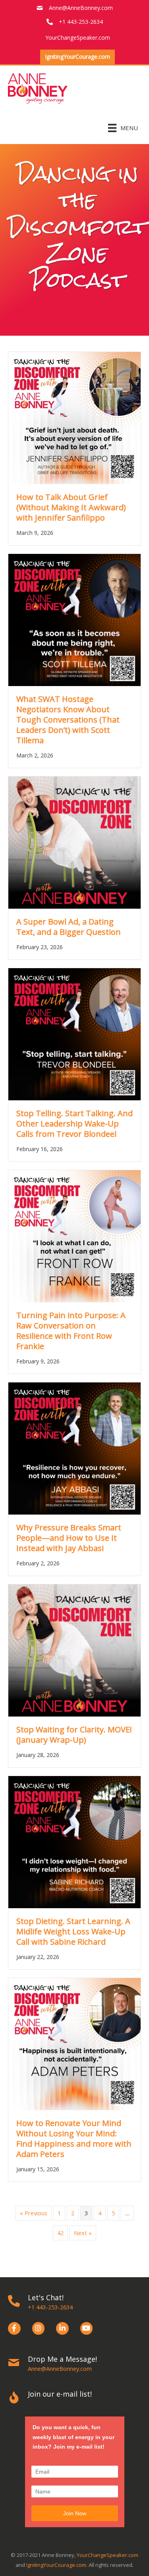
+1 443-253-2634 (50, 2307)
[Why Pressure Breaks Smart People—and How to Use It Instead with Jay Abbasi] (74, 1448)
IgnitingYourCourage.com (56, 2565)
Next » (83, 2233)
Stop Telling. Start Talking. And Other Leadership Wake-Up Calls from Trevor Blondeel (74, 1124)
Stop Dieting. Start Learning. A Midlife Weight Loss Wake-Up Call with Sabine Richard (73, 1931)
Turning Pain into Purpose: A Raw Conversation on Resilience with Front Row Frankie (71, 1331)
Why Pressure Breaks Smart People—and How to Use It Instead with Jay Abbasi (69, 1538)
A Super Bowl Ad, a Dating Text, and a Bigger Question (69, 927)
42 (60, 2233)
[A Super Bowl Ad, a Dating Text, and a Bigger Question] (74, 842)
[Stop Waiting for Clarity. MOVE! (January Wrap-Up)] (74, 1650)
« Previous (34, 2213)
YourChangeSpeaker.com (107, 2555)
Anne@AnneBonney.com (81, 8)
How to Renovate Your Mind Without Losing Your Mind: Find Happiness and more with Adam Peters (74, 2139)
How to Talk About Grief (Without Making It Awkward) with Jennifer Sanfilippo (71, 507)
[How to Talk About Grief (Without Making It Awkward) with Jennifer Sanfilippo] (74, 417)
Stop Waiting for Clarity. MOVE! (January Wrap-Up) (74, 1735)
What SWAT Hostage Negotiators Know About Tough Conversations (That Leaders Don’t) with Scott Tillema (68, 720)
